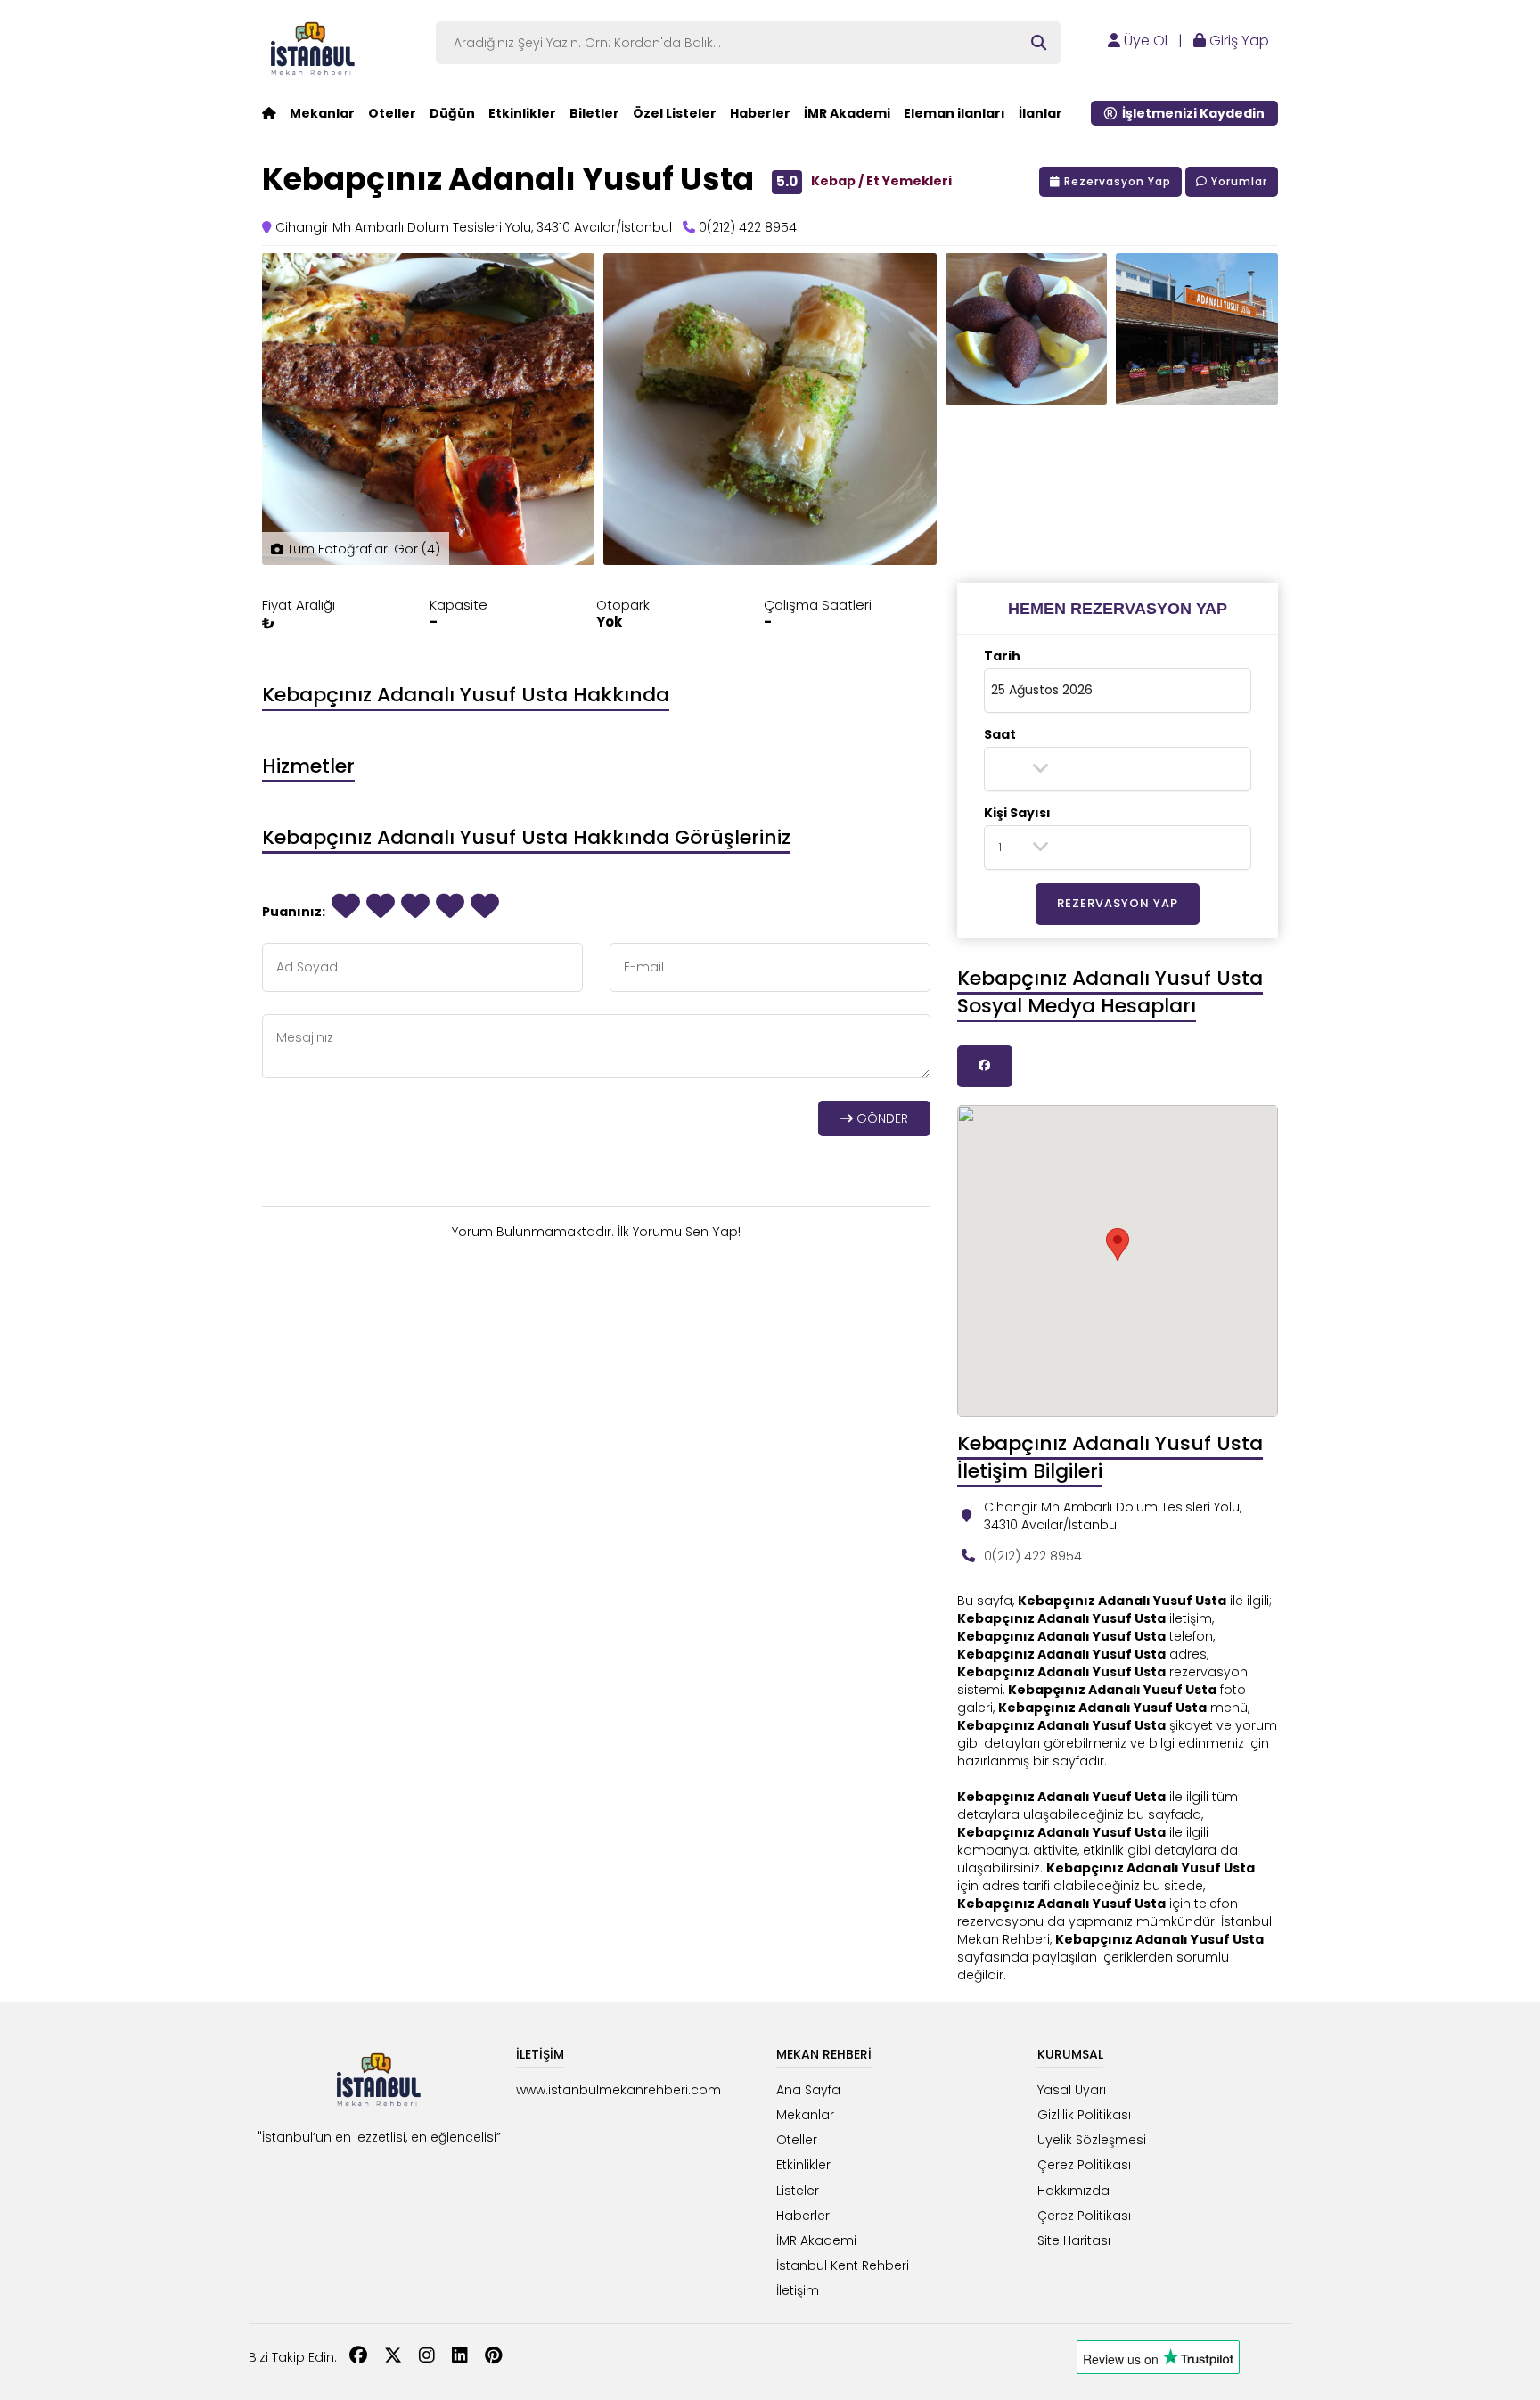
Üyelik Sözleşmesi (1092, 2140)
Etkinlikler (522, 113)
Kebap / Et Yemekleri (881, 181)
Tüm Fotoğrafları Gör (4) (362, 549)
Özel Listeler (675, 113)
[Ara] (1039, 43)
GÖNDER (881, 1118)
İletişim (798, 2290)
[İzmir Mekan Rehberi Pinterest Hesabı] (493, 2357)
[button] (1118, 609)
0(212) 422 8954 (1033, 1556)
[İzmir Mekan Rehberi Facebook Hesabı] (358, 2357)
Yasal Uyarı (1072, 2090)
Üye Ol (1144, 41)
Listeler (798, 2191)
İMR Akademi (847, 113)
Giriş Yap (1237, 41)
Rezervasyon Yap (1116, 181)
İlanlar (1040, 113)
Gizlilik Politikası (1084, 2115)
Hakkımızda (1073, 2191)
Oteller (392, 113)
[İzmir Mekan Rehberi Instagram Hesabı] (427, 2357)
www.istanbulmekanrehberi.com (618, 2090)
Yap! (726, 1231)
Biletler (594, 113)
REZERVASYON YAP (1118, 903)
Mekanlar (322, 113)
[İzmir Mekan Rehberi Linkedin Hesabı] (460, 2357)
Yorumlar (1237, 181)
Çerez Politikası (1084, 2165)
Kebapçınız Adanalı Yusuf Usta (508, 179)
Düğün (452, 113)
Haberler (760, 113)
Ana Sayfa (808, 2090)
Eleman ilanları (954, 113)
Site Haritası (1074, 2240)
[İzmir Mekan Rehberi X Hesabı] (393, 2357)
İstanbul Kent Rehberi (843, 2265)
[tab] (1118, 609)
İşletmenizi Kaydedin (1191, 113)
